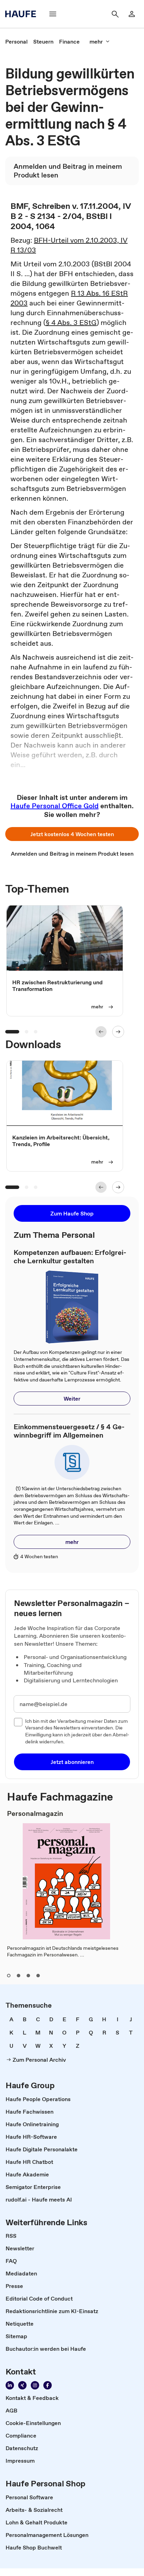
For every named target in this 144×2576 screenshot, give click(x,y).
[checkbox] (18, 1722)
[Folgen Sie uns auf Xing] (22, 2385)
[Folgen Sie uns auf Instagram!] (35, 2385)
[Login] (132, 14)
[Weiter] (118, 1032)
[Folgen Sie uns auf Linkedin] (10, 2385)
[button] (72, 834)
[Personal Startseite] (23, 14)
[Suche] (115, 14)
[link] (16, 41)
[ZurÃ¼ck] (101, 1032)
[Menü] (53, 14)
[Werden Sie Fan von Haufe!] (48, 2385)
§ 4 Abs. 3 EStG (71, 323)
